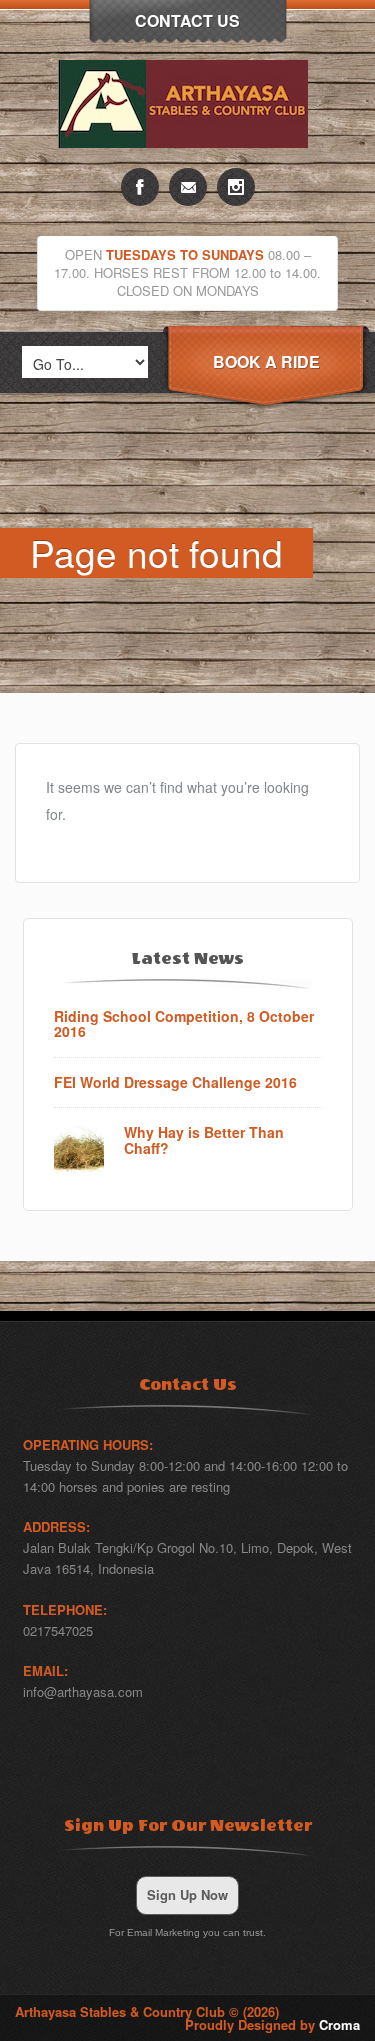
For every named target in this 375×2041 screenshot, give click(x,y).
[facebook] (140, 187)
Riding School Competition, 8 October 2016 (184, 1024)
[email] (188, 187)
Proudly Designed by (272, 2024)
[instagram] (236, 187)
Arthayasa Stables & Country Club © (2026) (147, 2011)
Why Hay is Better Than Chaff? (204, 1140)
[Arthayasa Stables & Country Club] (188, 162)
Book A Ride (266, 361)
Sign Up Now (187, 1894)
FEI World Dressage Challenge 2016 (175, 1082)
